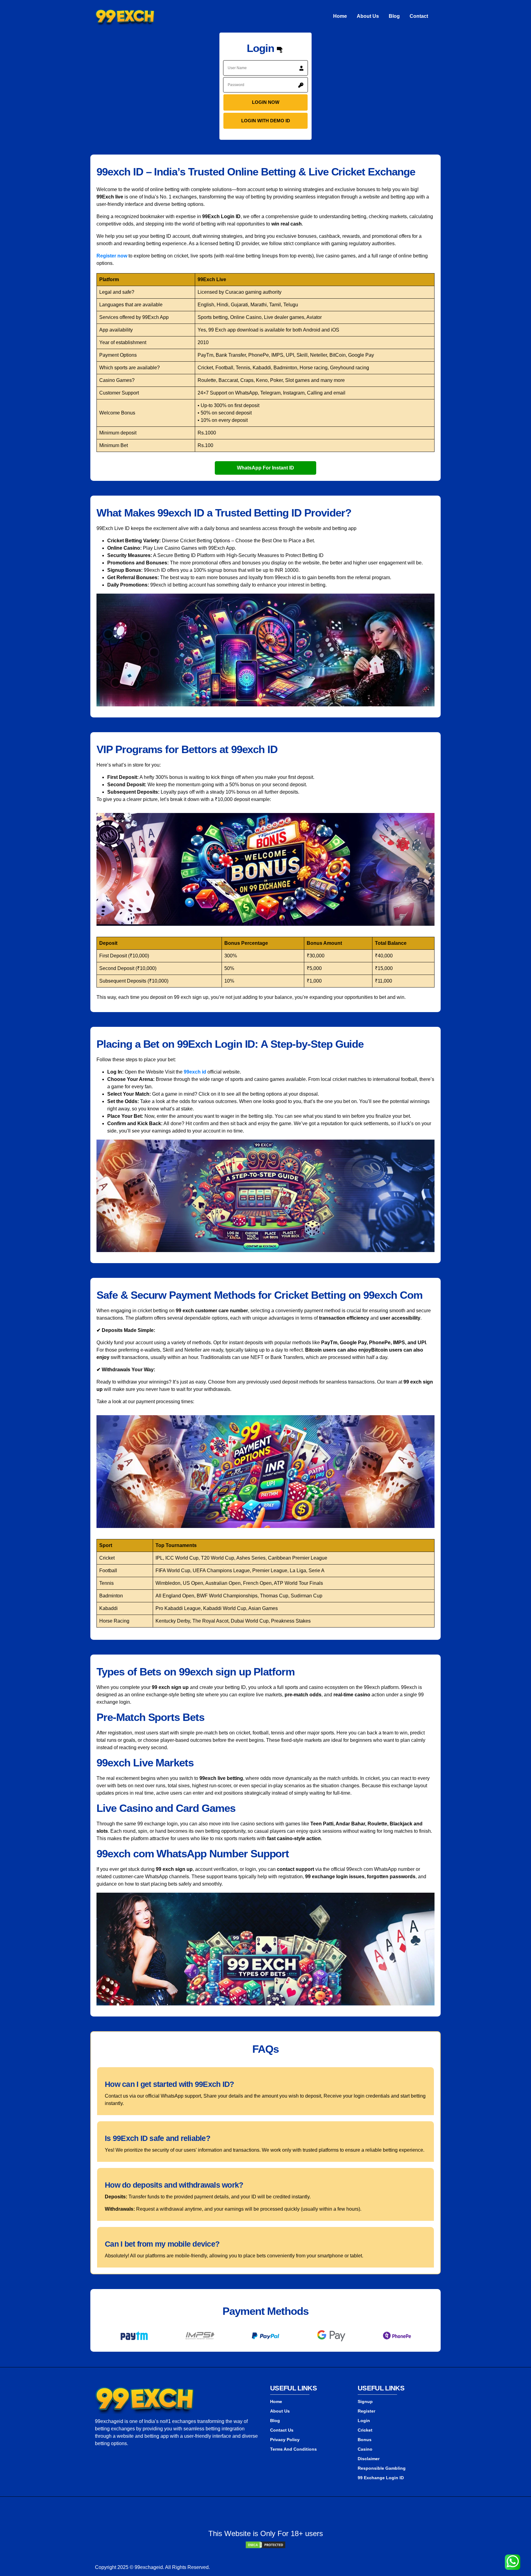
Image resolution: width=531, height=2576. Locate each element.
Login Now (266, 102)
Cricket (365, 2430)
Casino (365, 2449)
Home (340, 16)
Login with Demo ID (266, 121)
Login (364, 2421)
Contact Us (282, 2430)
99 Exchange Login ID (381, 2478)
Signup (365, 2401)
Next (435, 2337)
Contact (419, 16)
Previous (96, 2337)
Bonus (365, 2440)
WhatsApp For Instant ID (265, 468)
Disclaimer (369, 2459)
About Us (368, 16)
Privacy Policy (285, 2440)
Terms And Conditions (293, 2449)
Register (366, 2411)
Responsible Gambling (382, 2468)
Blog (394, 16)
